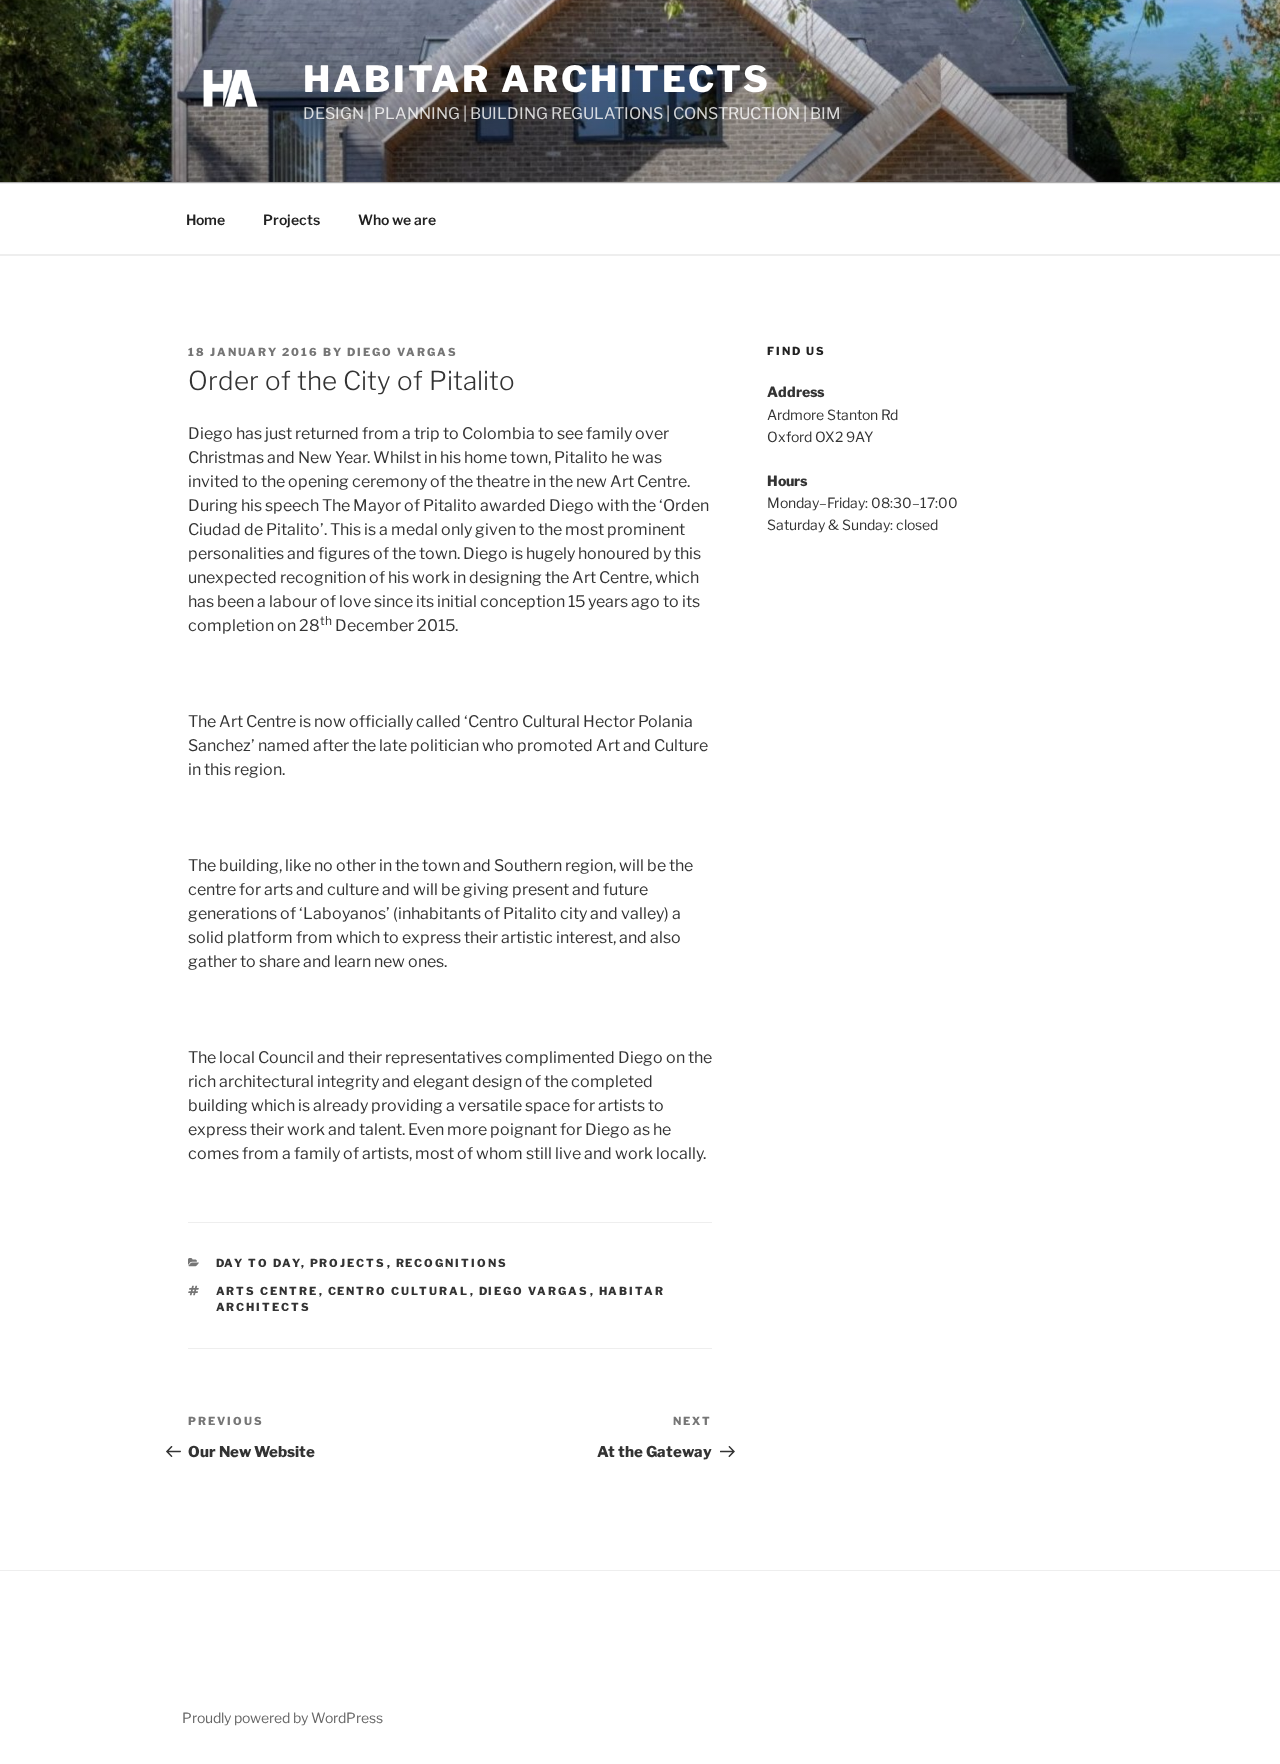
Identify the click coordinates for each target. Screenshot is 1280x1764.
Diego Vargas (402, 352)
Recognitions (452, 1263)
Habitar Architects (537, 79)
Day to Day (258, 1263)
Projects (291, 219)
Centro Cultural (399, 1291)
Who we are (397, 219)
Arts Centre (267, 1291)
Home (205, 219)
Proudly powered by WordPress (282, 1717)
